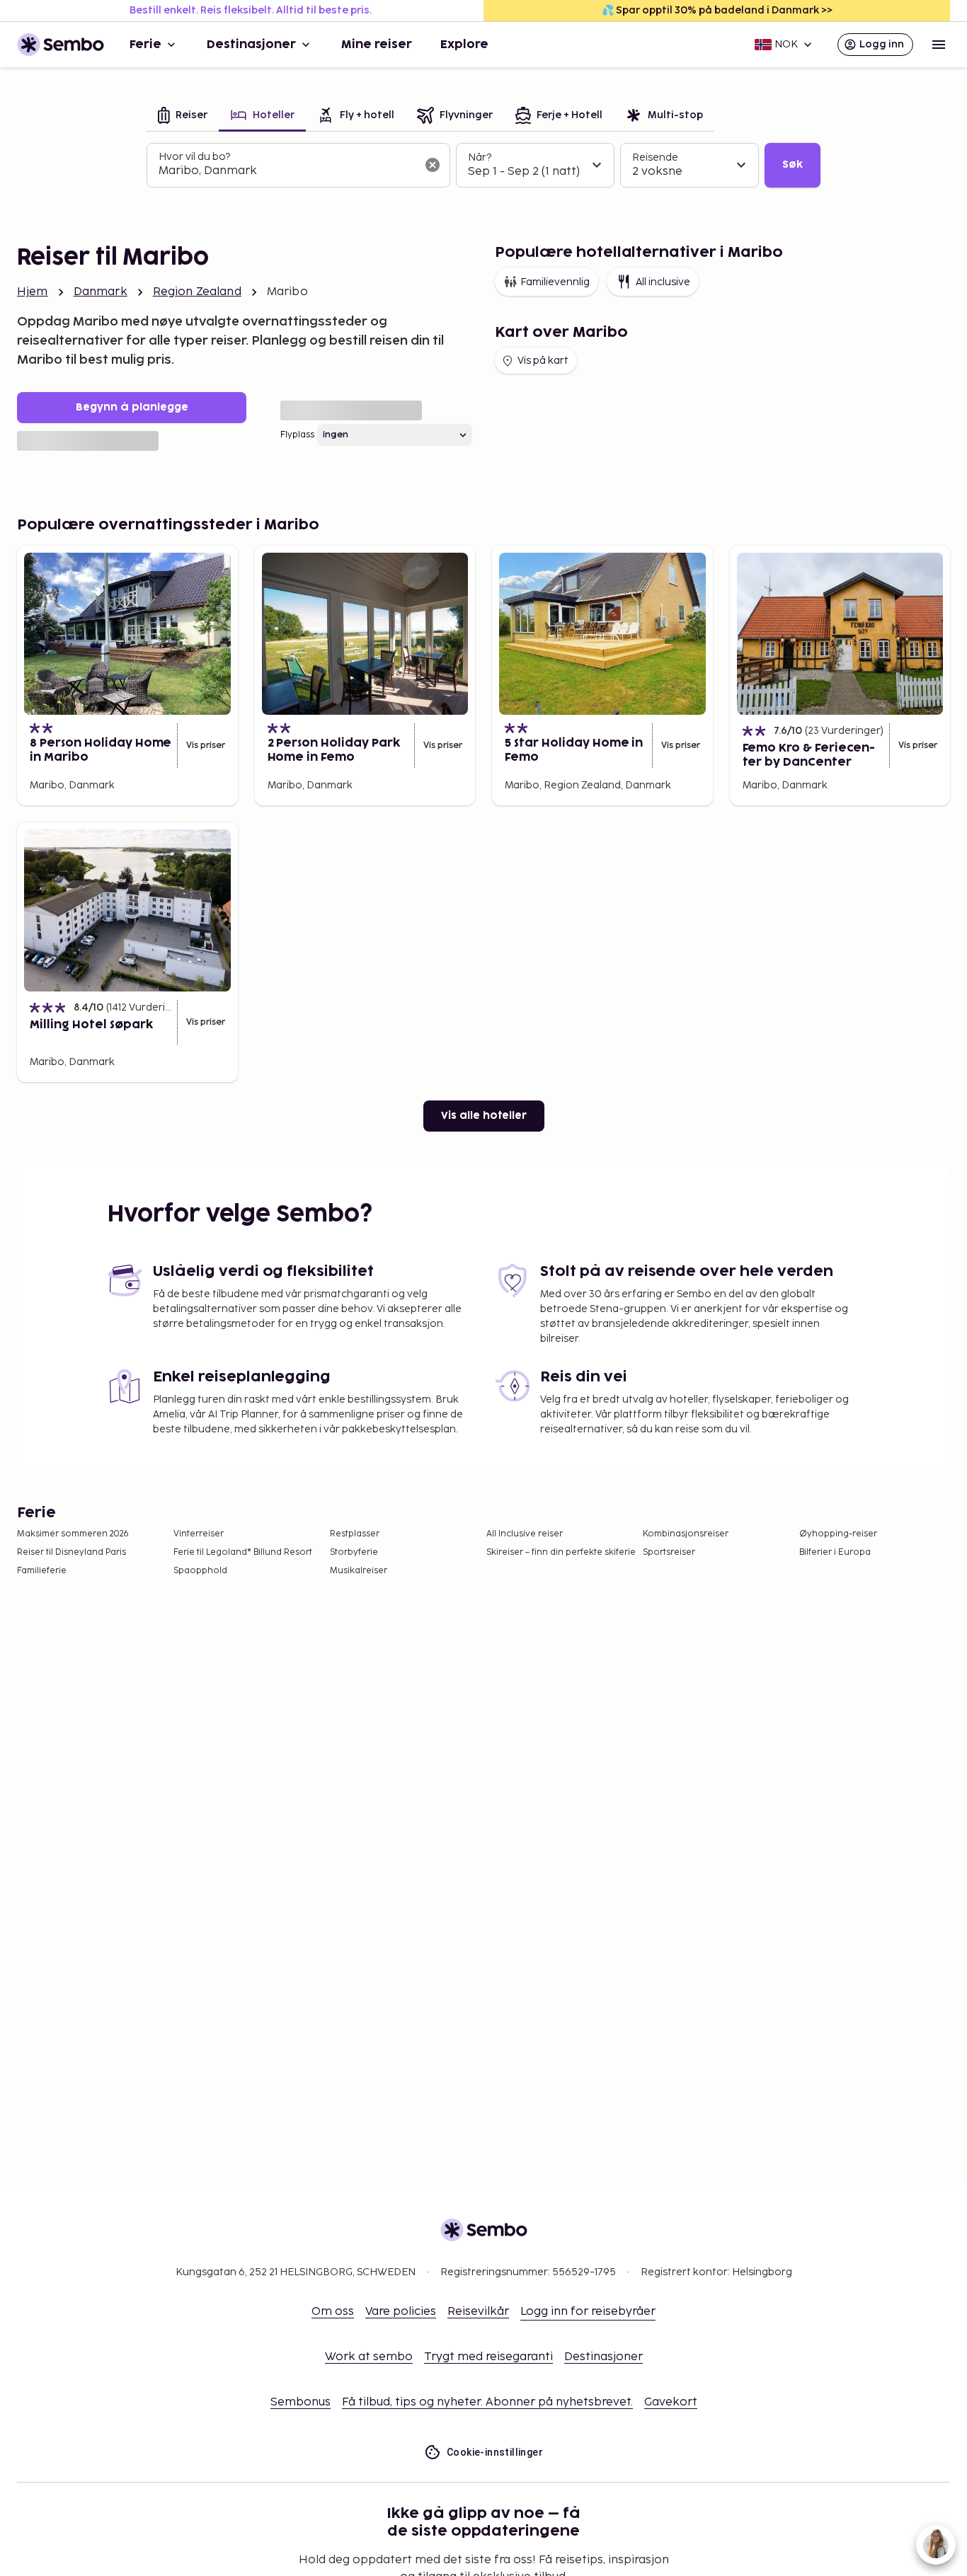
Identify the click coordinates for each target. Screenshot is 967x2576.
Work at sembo (369, 2357)
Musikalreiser (359, 1571)
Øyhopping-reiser (838, 1534)
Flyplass (297, 435)
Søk (793, 165)
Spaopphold (200, 1571)
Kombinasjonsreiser (686, 1534)
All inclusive (663, 282)
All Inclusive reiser (525, 1534)
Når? (480, 157)
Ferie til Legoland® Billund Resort (243, 1552)
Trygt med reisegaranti (488, 2357)
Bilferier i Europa (835, 1552)
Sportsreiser (669, 1552)
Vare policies (401, 2312)
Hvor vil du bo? (194, 157)
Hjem (33, 292)
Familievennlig (555, 282)
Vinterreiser (199, 1534)
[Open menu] (939, 45)
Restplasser (355, 1534)
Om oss (333, 2312)
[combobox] (287, 171)
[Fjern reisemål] (433, 165)
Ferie (145, 45)
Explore (464, 45)
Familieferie (42, 1571)
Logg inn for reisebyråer (588, 2312)
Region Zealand (197, 292)
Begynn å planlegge (132, 407)
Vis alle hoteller (484, 1116)
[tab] (183, 116)
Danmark (101, 292)
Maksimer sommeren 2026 (73, 1534)
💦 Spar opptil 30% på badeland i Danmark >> (717, 10)
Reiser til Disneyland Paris (71, 1552)
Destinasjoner (251, 45)
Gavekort (671, 2402)
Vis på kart (543, 361)
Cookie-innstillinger (495, 2452)
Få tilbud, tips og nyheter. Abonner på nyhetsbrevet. (487, 2402)
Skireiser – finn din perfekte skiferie (561, 1552)
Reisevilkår (478, 2312)
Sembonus (301, 2402)
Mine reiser (377, 45)
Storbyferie (354, 1552)
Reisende (655, 157)
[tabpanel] (483, 166)
